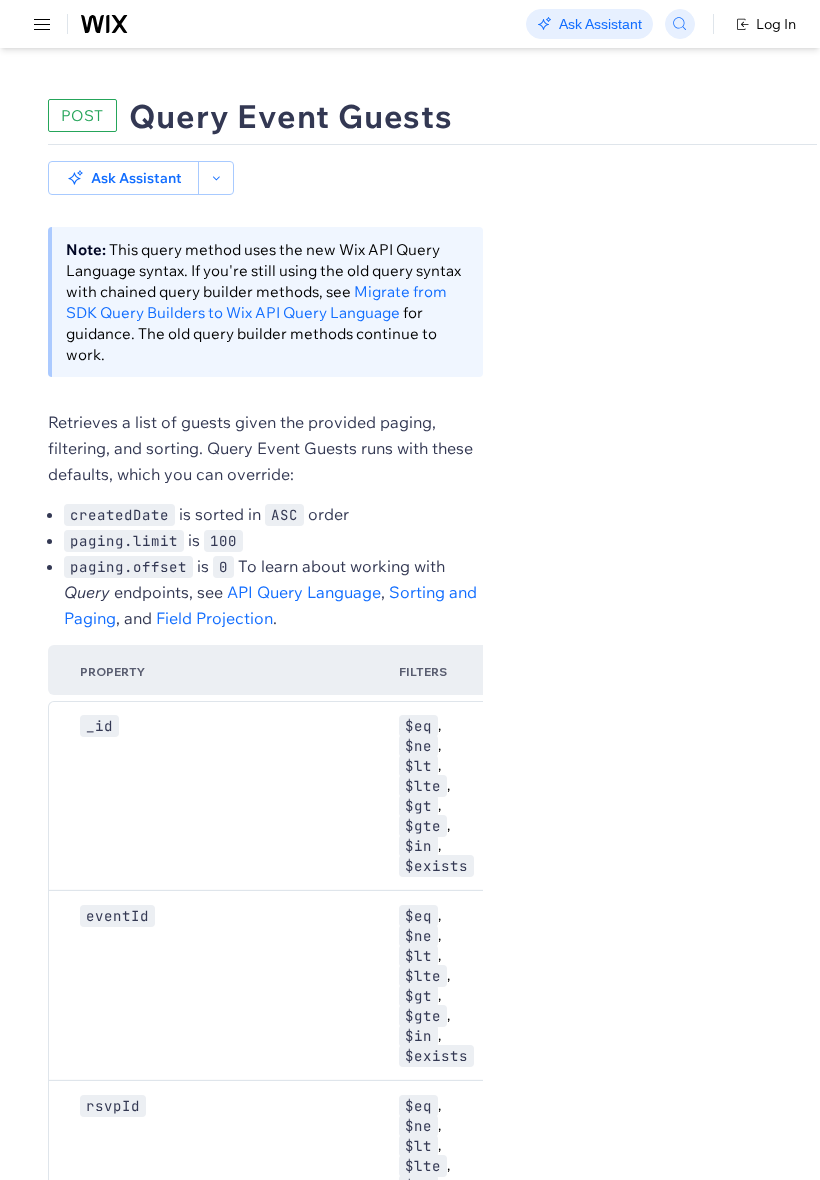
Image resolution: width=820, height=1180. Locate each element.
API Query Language (304, 592)
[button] (123, 178)
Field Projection (214, 618)
